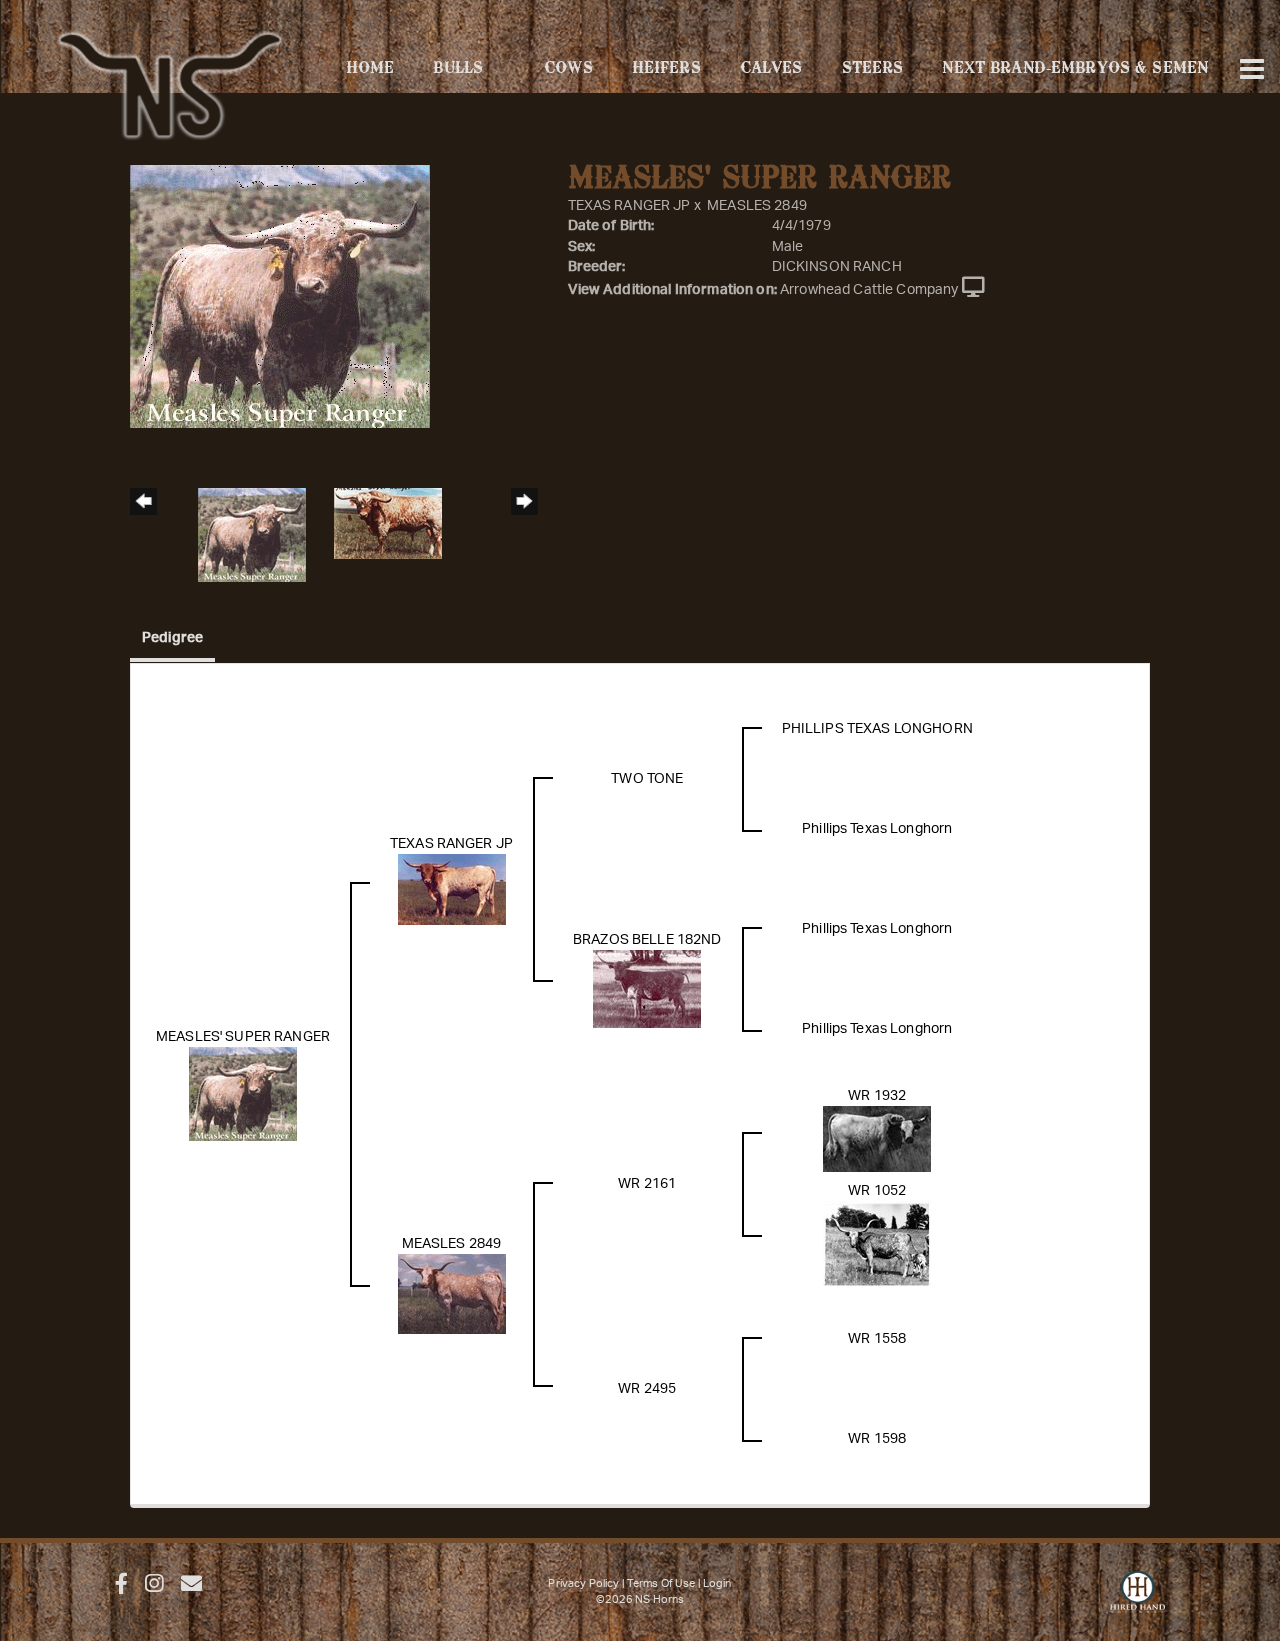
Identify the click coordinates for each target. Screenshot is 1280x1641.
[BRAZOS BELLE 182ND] (647, 989)
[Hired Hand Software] (1137, 1601)
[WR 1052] (877, 1244)
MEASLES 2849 (757, 206)
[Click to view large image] (280, 296)
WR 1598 (877, 1439)
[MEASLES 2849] (452, 1294)
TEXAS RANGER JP (629, 206)
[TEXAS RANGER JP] (452, 889)
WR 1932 (877, 1096)
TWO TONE (647, 779)
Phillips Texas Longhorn (877, 829)
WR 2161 (647, 1184)
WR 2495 (647, 1389)
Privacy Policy (583, 1583)
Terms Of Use (661, 1583)
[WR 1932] (877, 1139)
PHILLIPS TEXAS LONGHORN (877, 729)
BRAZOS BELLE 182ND (647, 940)
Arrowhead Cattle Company (869, 290)
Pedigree (172, 638)
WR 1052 (877, 1191)
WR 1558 (877, 1339)
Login (717, 1583)
